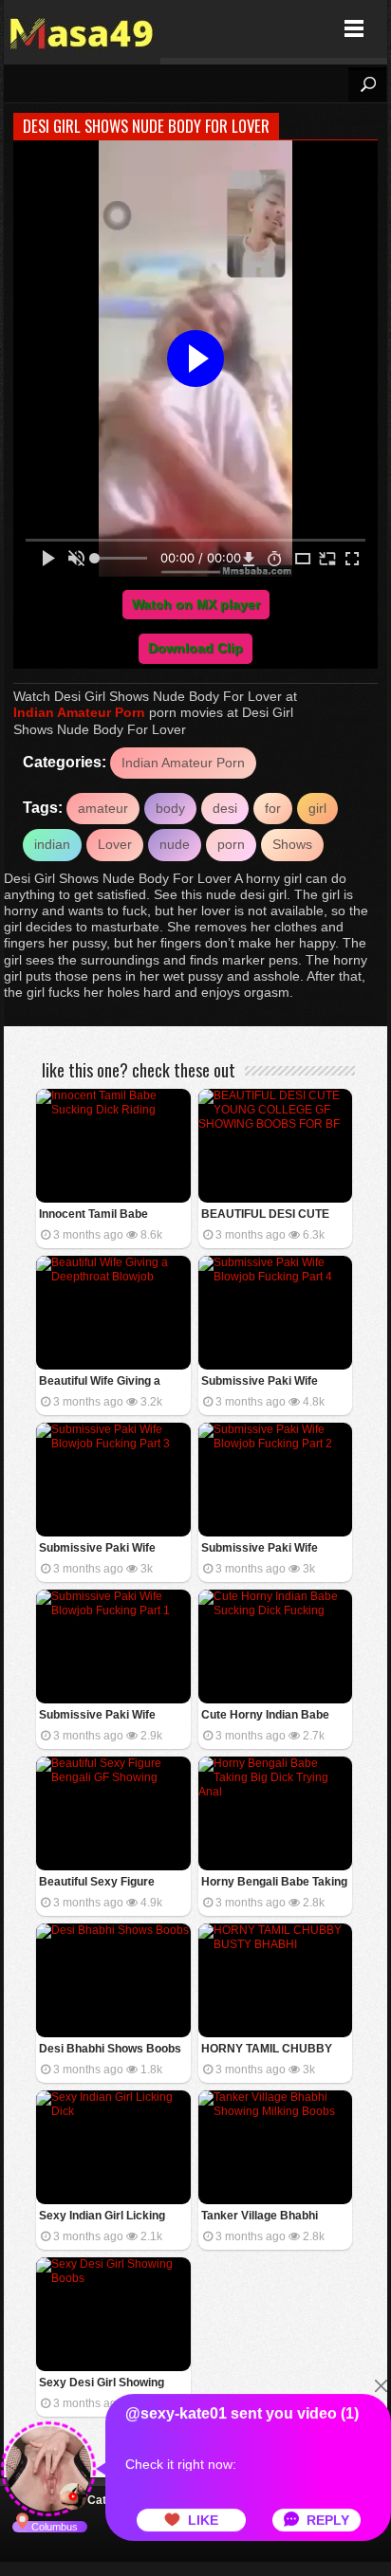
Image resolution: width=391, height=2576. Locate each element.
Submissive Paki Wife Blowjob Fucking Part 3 (101, 1549)
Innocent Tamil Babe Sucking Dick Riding (93, 1215)
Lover (115, 844)
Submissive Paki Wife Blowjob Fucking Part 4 (263, 1382)
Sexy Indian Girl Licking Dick (102, 2217)
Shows (292, 844)
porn (231, 844)
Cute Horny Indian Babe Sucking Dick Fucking (265, 1716)
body (170, 808)
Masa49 (82, 29)
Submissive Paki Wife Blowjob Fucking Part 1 (101, 1716)
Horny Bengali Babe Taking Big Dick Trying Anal (274, 1883)
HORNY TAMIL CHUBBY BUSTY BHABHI (267, 2050)
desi (225, 808)
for (273, 808)
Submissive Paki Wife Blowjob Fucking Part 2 (263, 1549)
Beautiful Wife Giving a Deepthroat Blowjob (100, 1382)
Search (367, 84)
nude (175, 844)
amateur (103, 808)
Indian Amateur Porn (79, 712)
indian (52, 844)
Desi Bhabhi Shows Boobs (110, 2049)
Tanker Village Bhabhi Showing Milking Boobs (263, 2217)
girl (317, 808)
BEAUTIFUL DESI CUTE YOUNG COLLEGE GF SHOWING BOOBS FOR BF (273, 1215)
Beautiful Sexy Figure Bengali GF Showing (97, 1883)
